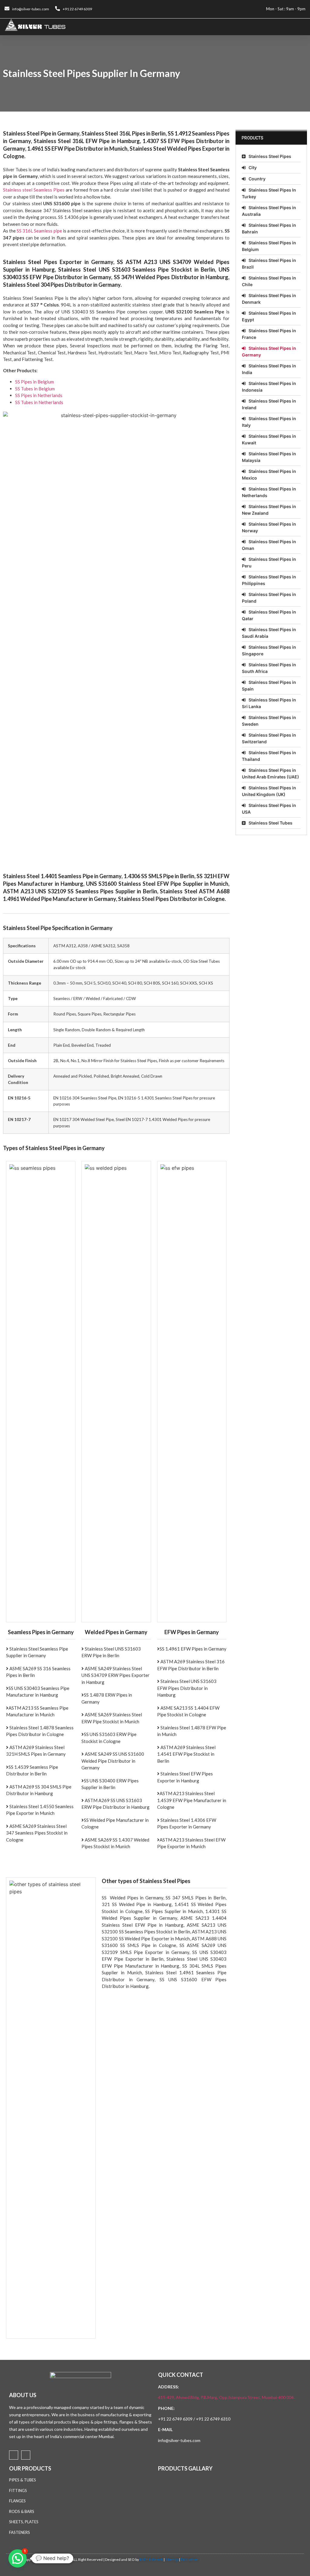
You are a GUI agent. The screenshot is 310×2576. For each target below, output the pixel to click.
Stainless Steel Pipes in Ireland (269, 404)
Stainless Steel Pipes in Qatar (269, 615)
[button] (301, 27)
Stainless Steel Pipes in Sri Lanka (269, 703)
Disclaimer (190, 2559)
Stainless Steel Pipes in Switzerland (269, 738)
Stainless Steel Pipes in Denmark (269, 299)
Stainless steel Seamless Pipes (34, 190)
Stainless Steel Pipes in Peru (269, 562)
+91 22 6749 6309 (175, 2419)
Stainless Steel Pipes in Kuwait (269, 439)
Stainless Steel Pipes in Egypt (269, 316)
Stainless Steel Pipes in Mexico (269, 475)
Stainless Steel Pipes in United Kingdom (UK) (269, 791)
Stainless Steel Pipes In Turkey (269, 193)
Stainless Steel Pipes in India (269, 369)
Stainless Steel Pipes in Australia (269, 211)
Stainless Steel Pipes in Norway (269, 527)
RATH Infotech (151, 2559)
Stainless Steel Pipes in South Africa (269, 668)
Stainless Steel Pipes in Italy (269, 422)
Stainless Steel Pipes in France (269, 334)
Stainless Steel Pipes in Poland (269, 598)
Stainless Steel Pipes (270, 156)
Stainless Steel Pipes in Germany (269, 351)
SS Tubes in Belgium (35, 389)
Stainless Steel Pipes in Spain (269, 686)
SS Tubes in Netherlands (39, 402)
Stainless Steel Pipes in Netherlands (269, 492)
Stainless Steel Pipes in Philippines (269, 580)
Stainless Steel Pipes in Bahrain (269, 228)
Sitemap (172, 2559)
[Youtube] (26, 2455)
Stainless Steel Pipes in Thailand (269, 756)
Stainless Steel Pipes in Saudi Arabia (269, 633)
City (253, 167)
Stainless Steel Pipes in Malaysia (269, 457)
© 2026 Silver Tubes (55, 2559)
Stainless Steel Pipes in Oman (269, 545)
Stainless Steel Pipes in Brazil (269, 264)
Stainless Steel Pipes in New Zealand (269, 510)
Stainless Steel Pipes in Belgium (269, 246)
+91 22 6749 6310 (213, 2419)
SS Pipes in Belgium (35, 382)
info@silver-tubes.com (179, 2440)
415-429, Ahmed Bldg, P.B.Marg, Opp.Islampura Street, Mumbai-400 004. (226, 2397)
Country (257, 179)
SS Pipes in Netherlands (39, 395)
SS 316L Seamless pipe (39, 231)
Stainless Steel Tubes (270, 823)
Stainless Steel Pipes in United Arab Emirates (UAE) (270, 773)
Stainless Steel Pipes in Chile (269, 281)
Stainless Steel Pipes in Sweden (269, 721)
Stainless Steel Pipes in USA (269, 809)
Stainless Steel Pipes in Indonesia (269, 387)
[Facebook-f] (14, 2455)
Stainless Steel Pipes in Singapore (269, 650)
